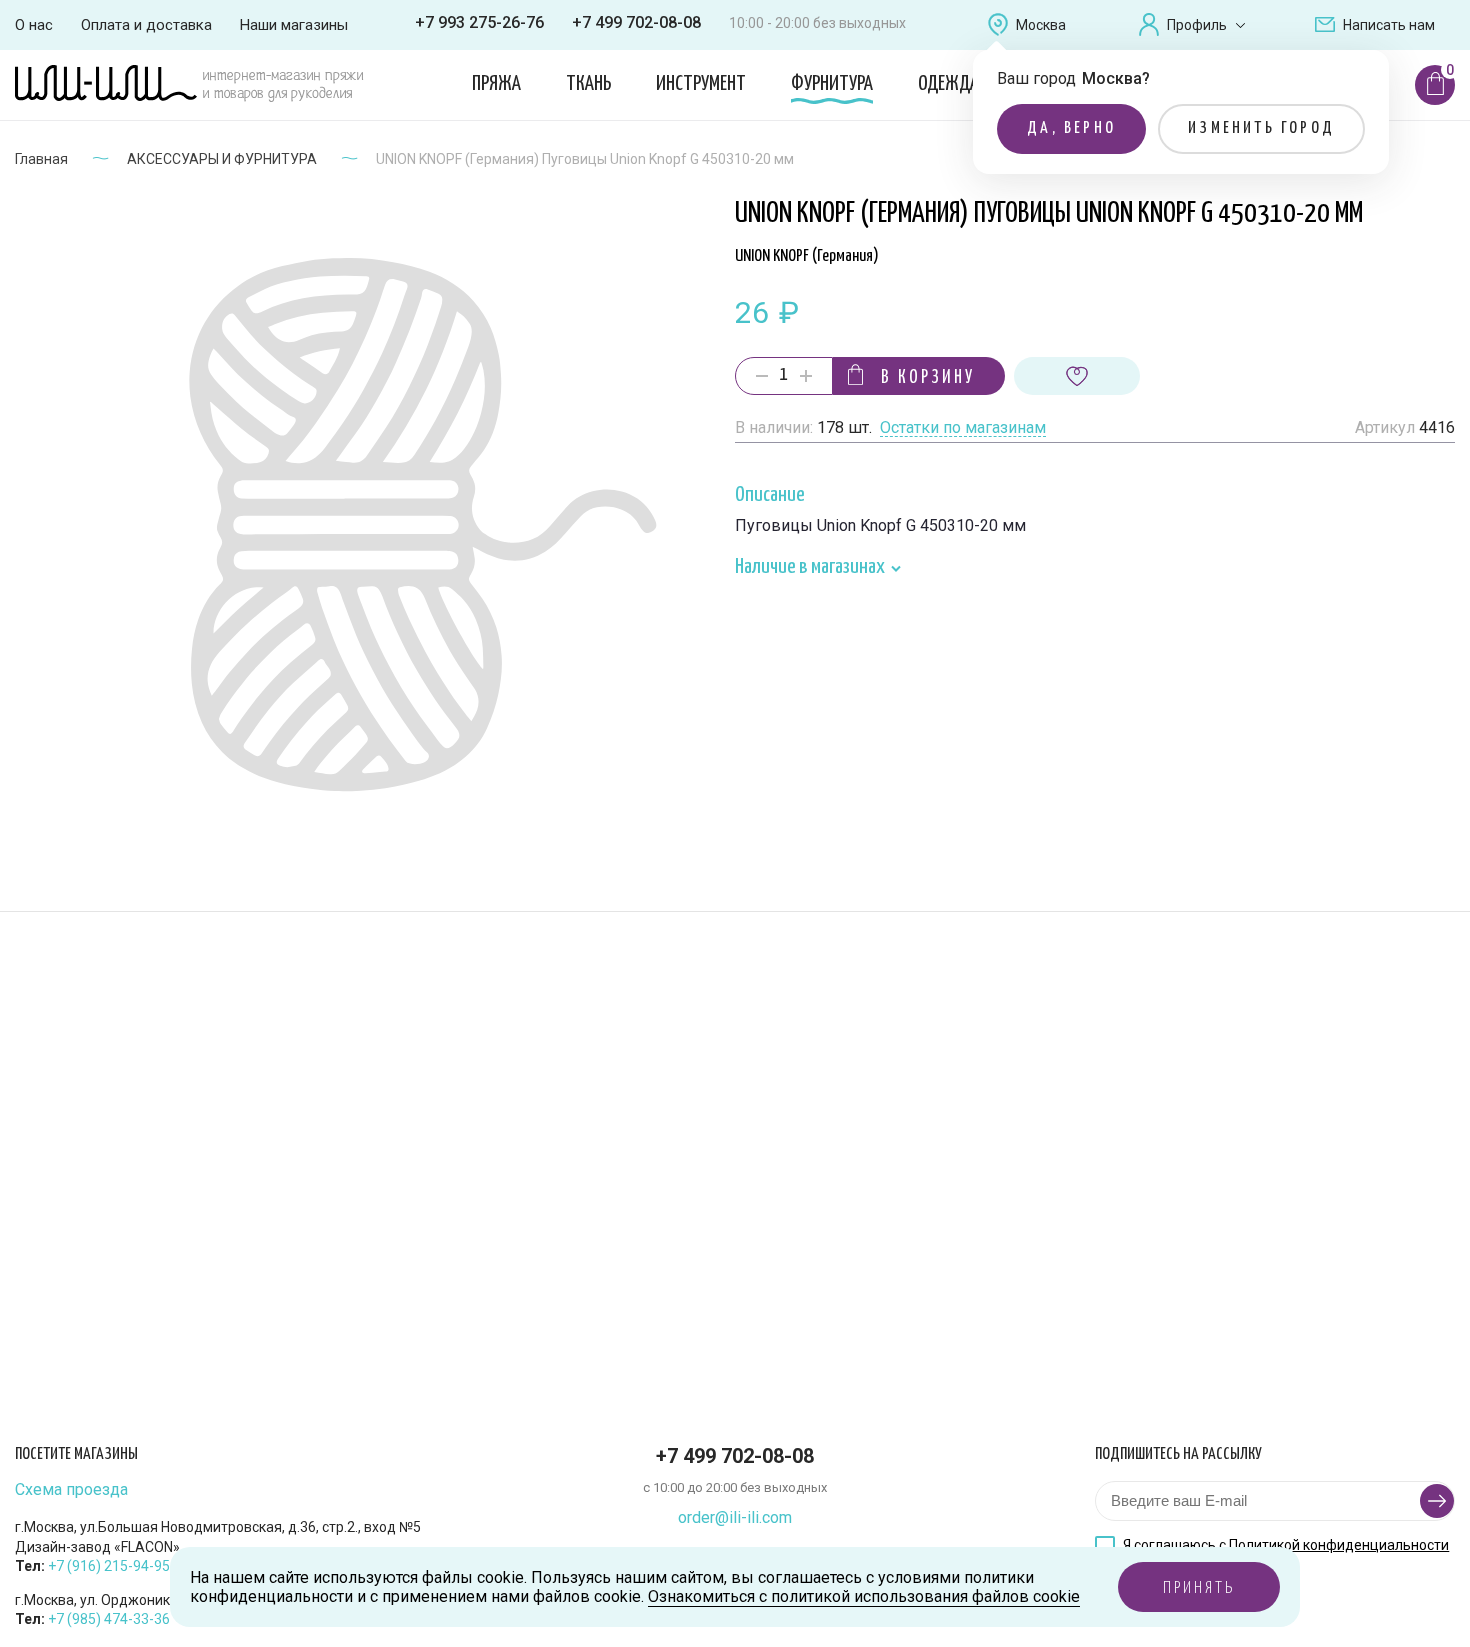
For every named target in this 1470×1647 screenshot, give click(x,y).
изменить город (1261, 128)
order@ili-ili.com (735, 1517)
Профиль (1197, 25)
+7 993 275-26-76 (479, 22)
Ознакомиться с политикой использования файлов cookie (864, 1596)
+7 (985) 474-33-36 (109, 1619)
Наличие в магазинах (811, 568)
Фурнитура (832, 84)
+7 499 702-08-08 (636, 22)
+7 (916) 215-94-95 (109, 1566)
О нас (34, 25)
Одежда (948, 84)
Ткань (588, 84)
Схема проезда (71, 1490)
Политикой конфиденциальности (1339, 1545)
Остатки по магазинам (963, 428)
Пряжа (496, 84)
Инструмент (701, 84)
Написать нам (1389, 25)
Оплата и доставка (146, 25)
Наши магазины (294, 25)
